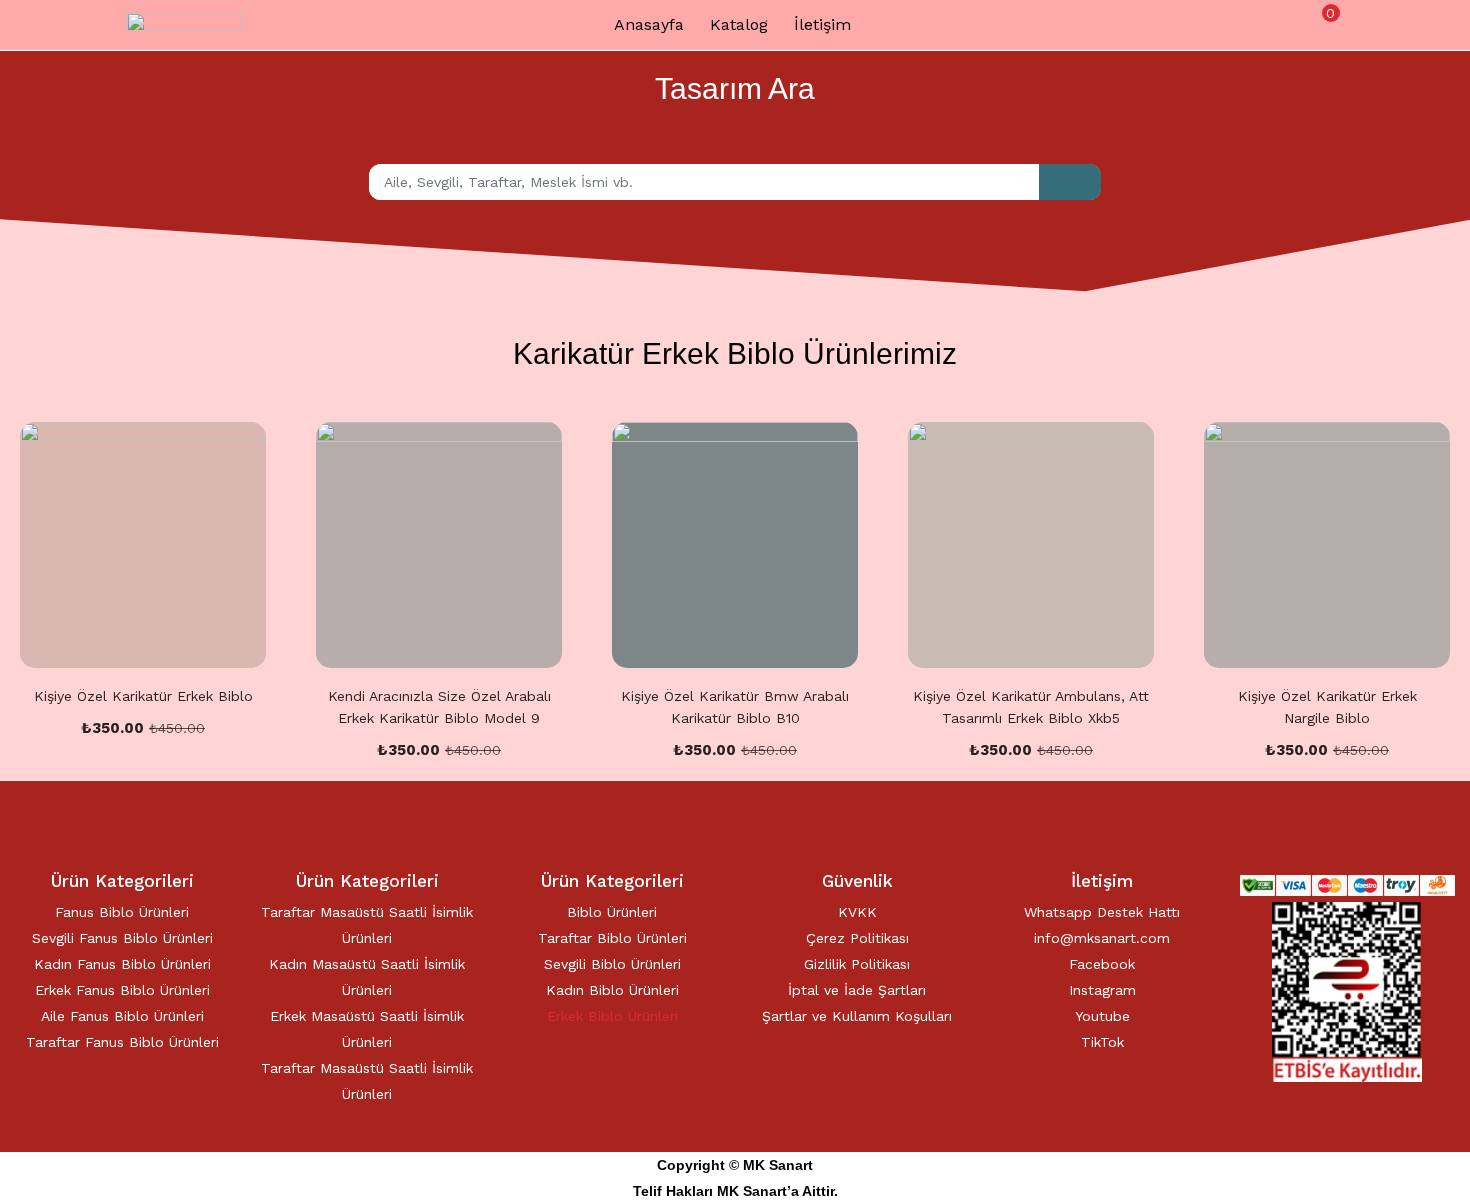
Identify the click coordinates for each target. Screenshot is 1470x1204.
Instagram (1102, 990)
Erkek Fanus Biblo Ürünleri (122, 990)
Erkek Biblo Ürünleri (612, 1016)
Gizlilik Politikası (857, 964)
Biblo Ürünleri (612, 912)
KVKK (857, 912)
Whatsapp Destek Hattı (1102, 912)
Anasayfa (649, 24)
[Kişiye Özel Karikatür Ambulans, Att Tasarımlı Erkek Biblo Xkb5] (1031, 545)
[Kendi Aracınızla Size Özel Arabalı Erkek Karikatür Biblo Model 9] (439, 545)
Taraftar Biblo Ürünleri (612, 938)
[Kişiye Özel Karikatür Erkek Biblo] (143, 545)
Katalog (739, 24)
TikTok (1102, 1042)
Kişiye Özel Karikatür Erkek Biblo (143, 696)
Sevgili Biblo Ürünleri (612, 964)
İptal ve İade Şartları (857, 990)
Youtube (1102, 1016)
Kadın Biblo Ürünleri (612, 990)
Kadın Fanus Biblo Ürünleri (122, 964)
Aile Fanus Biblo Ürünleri (122, 1016)
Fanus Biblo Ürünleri (122, 912)
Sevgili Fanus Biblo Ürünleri (122, 938)
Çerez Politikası (857, 938)
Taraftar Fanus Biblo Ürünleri (122, 1042)
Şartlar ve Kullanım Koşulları (857, 1016)
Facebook (1102, 964)
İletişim (822, 24)
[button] (1322, 23)
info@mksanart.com (1102, 938)
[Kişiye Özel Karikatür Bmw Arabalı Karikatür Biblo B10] (735, 545)
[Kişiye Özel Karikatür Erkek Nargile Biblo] (1327, 545)
